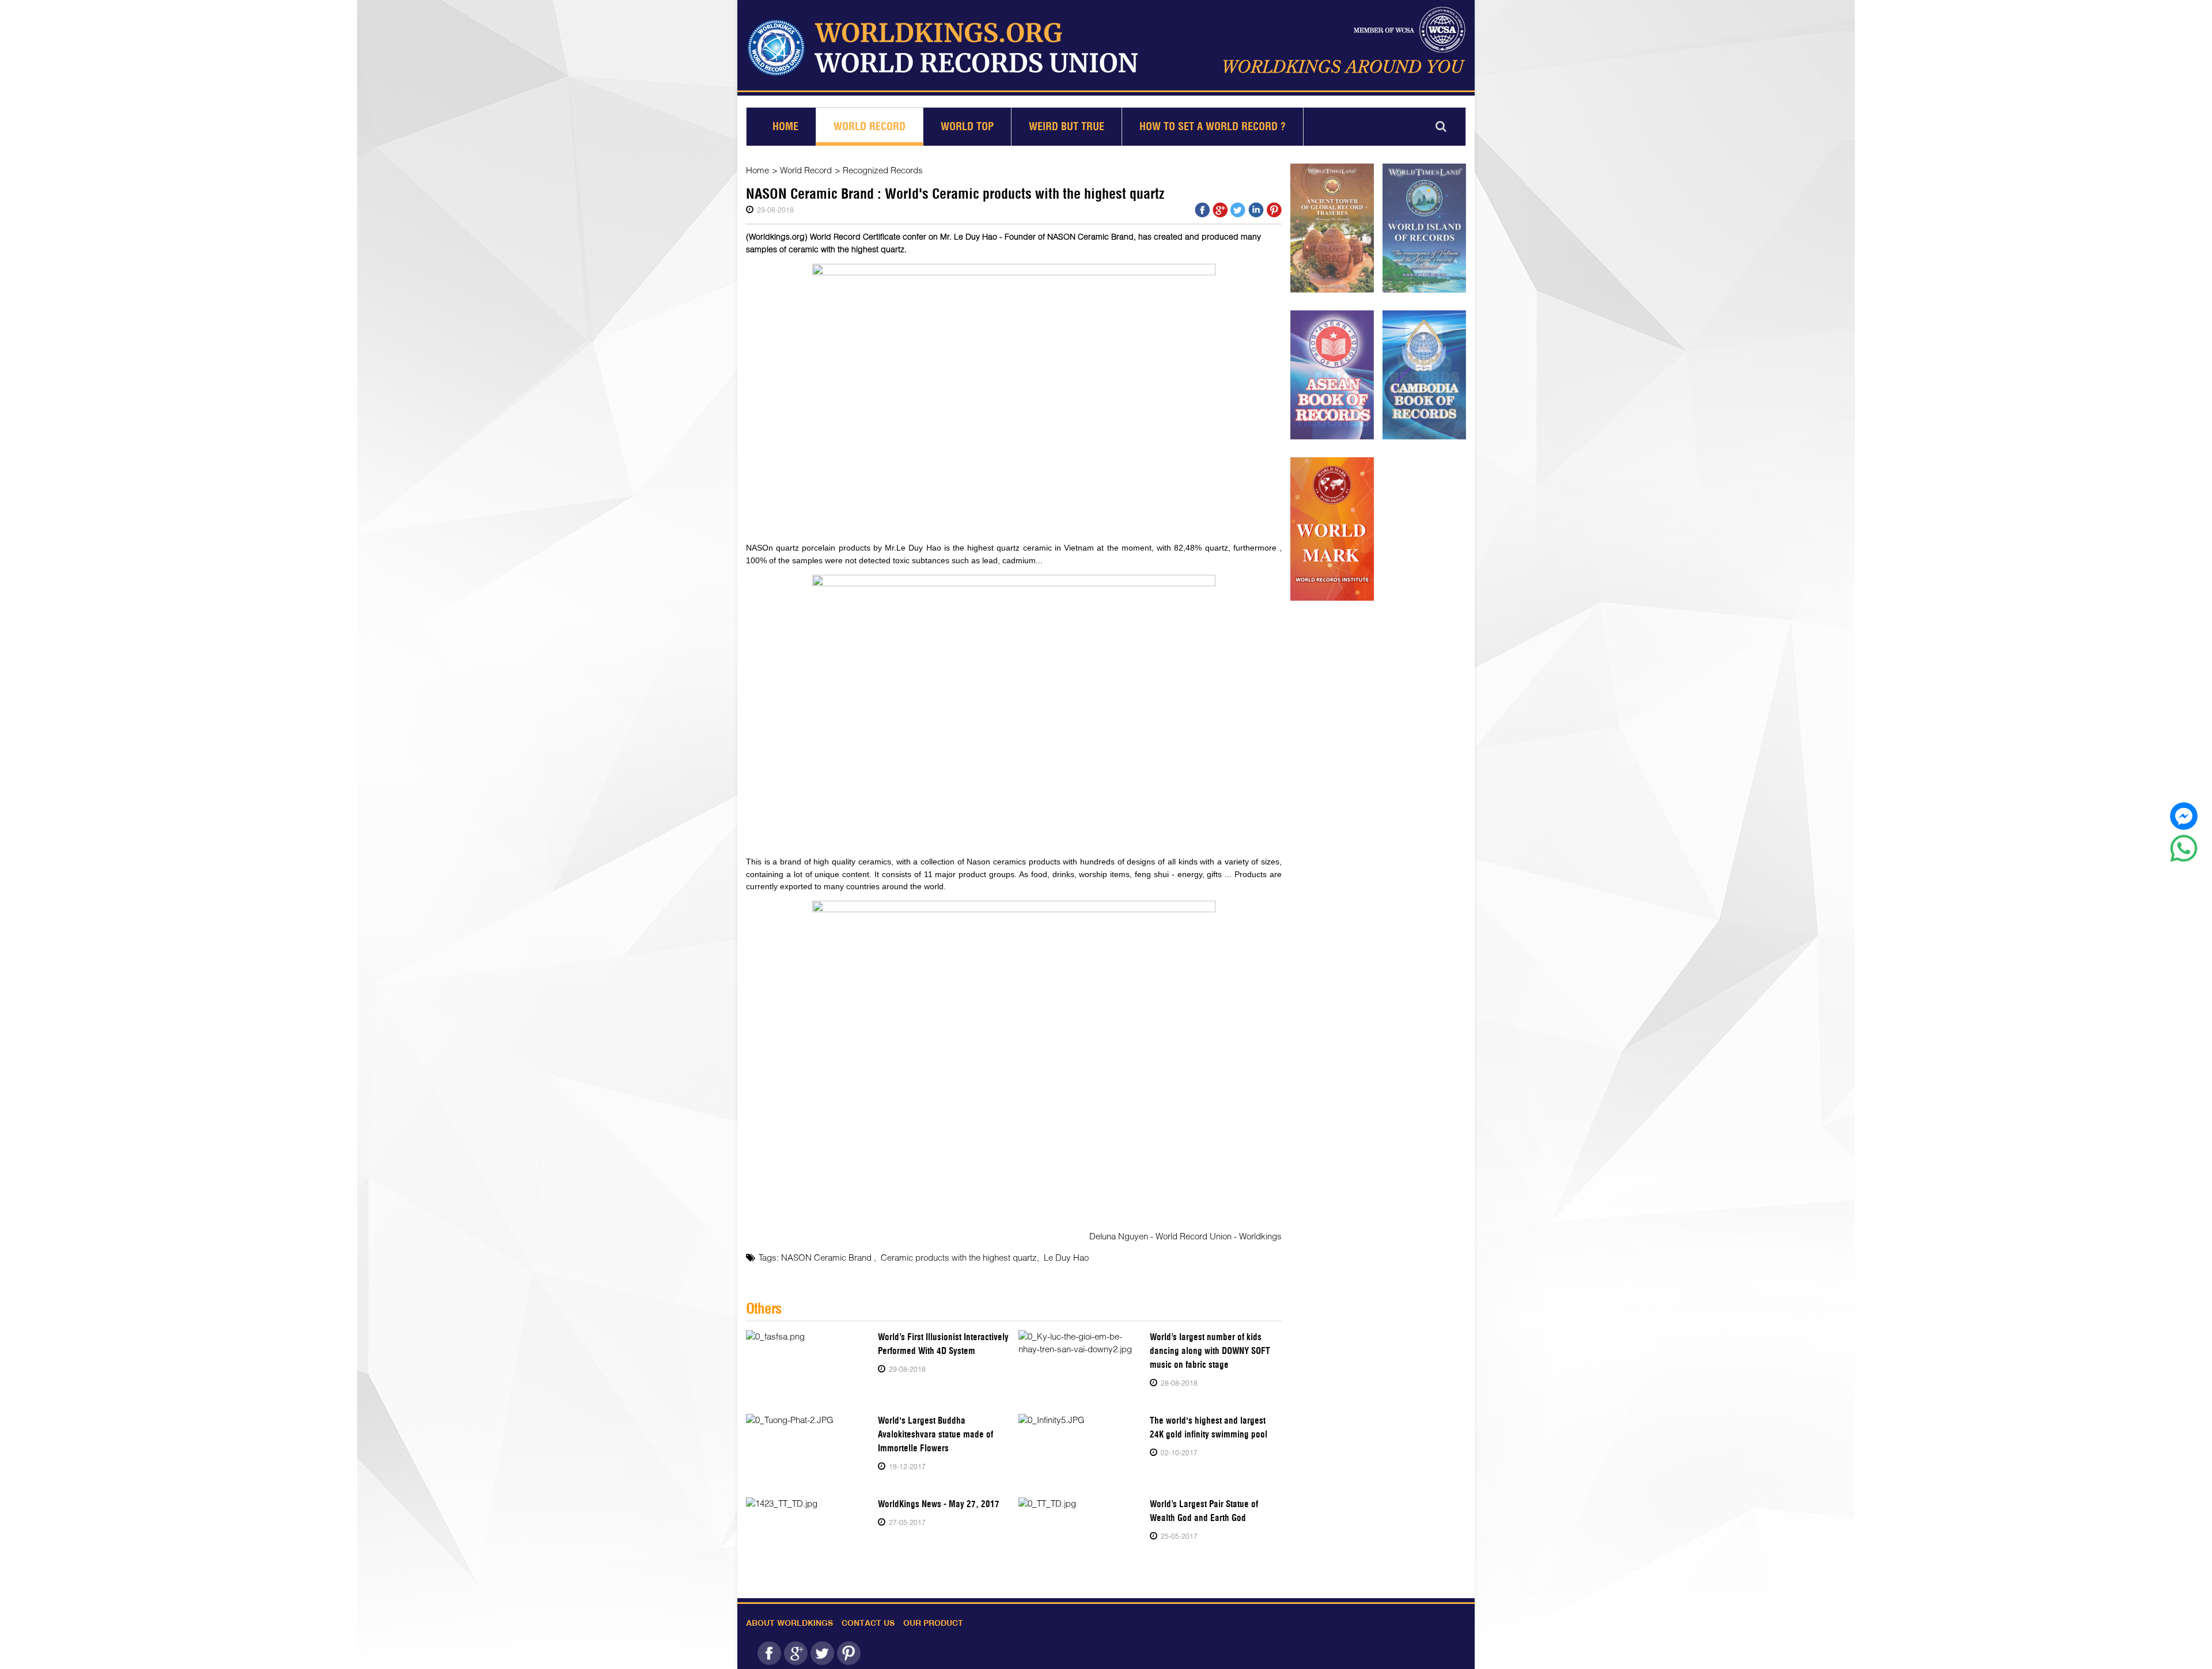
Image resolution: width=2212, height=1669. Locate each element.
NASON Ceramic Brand (827, 1257)
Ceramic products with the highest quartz (959, 1257)
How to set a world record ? (1213, 126)
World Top (967, 126)
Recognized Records (883, 170)
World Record (870, 126)
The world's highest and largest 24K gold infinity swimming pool (1209, 1427)
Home (785, 126)
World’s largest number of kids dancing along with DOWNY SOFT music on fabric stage (1210, 1351)
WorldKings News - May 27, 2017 (939, 1504)
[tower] (1332, 228)
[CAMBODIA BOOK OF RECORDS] (1424, 375)
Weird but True (1067, 126)
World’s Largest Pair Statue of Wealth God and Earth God (1204, 1511)
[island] (1424, 228)
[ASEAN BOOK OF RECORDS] (1332, 375)
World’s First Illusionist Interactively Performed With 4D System (943, 1344)
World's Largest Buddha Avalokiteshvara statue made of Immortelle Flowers (935, 1434)
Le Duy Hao (1066, 1257)
